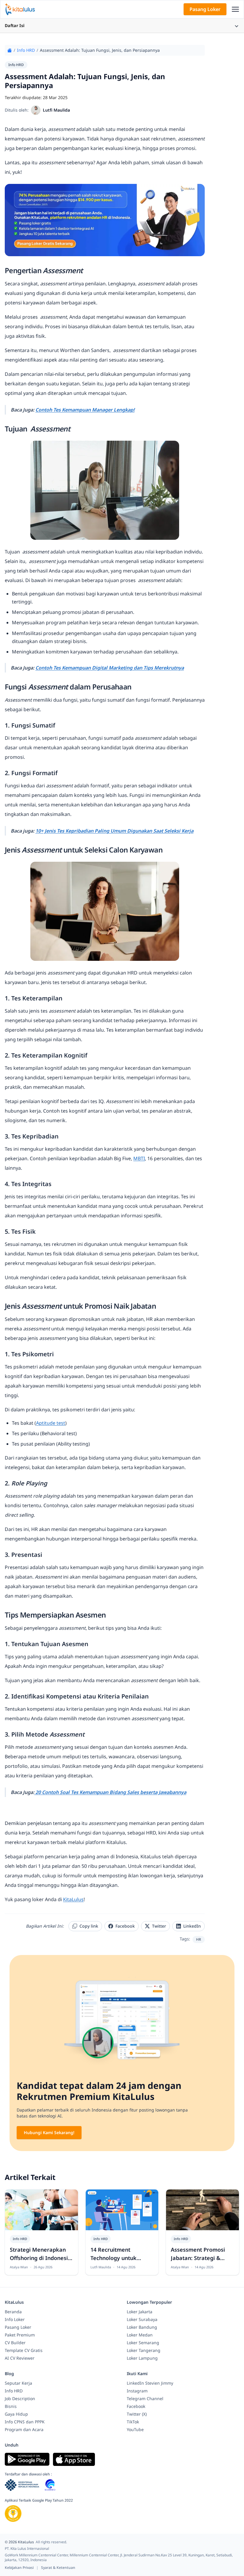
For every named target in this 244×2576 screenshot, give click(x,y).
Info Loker (15, 2319)
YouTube (135, 2429)
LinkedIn (192, 1926)
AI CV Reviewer (20, 2358)
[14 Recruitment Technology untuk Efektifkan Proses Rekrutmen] (122, 2210)
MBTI (139, 1158)
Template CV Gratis (24, 2350)
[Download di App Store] (74, 2459)
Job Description (20, 2399)
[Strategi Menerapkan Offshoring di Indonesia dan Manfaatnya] (42, 2210)
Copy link (89, 1926)
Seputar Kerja (18, 2383)
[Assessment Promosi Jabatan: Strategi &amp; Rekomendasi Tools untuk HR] (202, 2210)
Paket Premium (20, 2335)
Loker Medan (140, 2335)
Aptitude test (51, 1423)
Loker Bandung (142, 2327)
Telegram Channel (145, 2399)
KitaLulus (73, 1899)
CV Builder (15, 2343)
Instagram (137, 2391)
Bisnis (11, 2406)
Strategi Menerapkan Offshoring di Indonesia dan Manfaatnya (40, 2258)
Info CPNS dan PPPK (25, 2422)
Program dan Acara (24, 2429)
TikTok (133, 2422)
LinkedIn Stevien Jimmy (150, 2383)
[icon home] (10, 50)
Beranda (13, 2312)
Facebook (125, 1926)
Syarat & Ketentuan (58, 2568)
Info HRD (26, 50)
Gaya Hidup (16, 2414)
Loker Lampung (142, 2358)
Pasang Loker (205, 9)
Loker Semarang (143, 2343)
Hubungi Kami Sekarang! (49, 2132)
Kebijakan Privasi (20, 2568)
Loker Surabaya (142, 2319)
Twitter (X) (137, 2414)
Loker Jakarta (140, 2312)
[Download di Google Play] (27, 2459)
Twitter (159, 1926)
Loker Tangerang (144, 2350)
